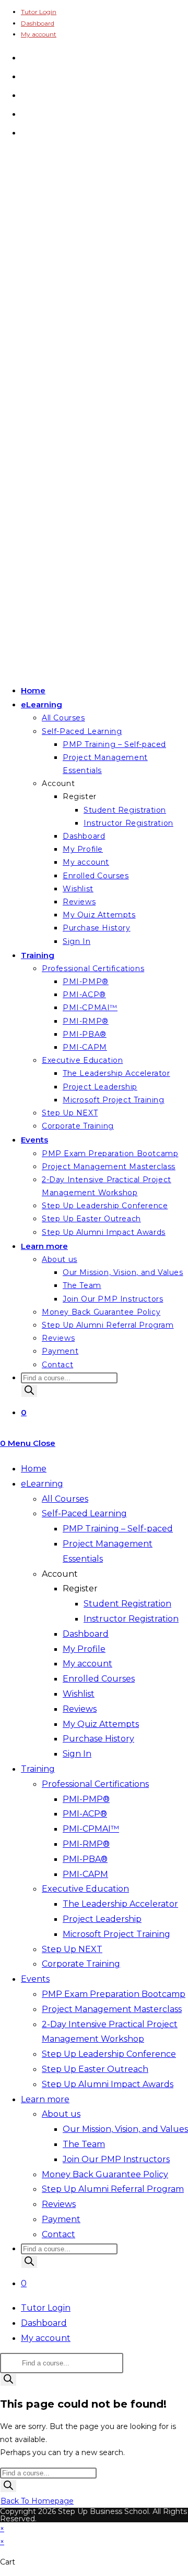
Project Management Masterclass (112, 2009)
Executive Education (85, 1889)
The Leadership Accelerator (120, 1904)
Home (34, 1469)
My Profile (84, 1649)
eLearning (42, 1484)
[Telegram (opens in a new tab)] (25, 132)
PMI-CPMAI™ (91, 1829)
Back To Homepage (37, 2501)
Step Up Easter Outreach (95, 2069)
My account (39, 34)
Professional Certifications (95, 1784)
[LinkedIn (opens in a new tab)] (25, 113)
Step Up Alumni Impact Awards (108, 2084)
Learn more (45, 2099)
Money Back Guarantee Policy (105, 2174)
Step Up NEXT (72, 1949)
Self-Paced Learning (84, 1513)
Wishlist (79, 1694)
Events (35, 1979)
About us (61, 2114)
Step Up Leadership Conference (109, 2054)
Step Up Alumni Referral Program (113, 2189)
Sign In (77, 1754)
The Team (84, 2144)
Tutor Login (39, 12)
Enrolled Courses (99, 1679)
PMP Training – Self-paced (118, 1529)
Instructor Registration (131, 1619)
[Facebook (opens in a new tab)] (25, 76)
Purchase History (98, 1739)
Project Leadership (102, 1919)
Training (38, 1769)
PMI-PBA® (85, 1859)
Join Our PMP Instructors (116, 2159)
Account (60, 1574)
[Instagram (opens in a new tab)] (25, 94)
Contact (58, 2234)
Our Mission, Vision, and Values (125, 2129)
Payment (61, 2219)
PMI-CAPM (85, 1874)
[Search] (29, 1391)
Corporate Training (81, 1964)
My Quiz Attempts (101, 1724)
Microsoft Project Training (116, 1934)
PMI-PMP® (86, 1799)
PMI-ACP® (85, 1814)
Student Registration (127, 1604)
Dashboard (38, 23)
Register (80, 1588)
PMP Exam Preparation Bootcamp (114, 1994)
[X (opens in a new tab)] (25, 57)
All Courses (65, 1499)
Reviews (80, 1709)
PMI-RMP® (86, 1844)
